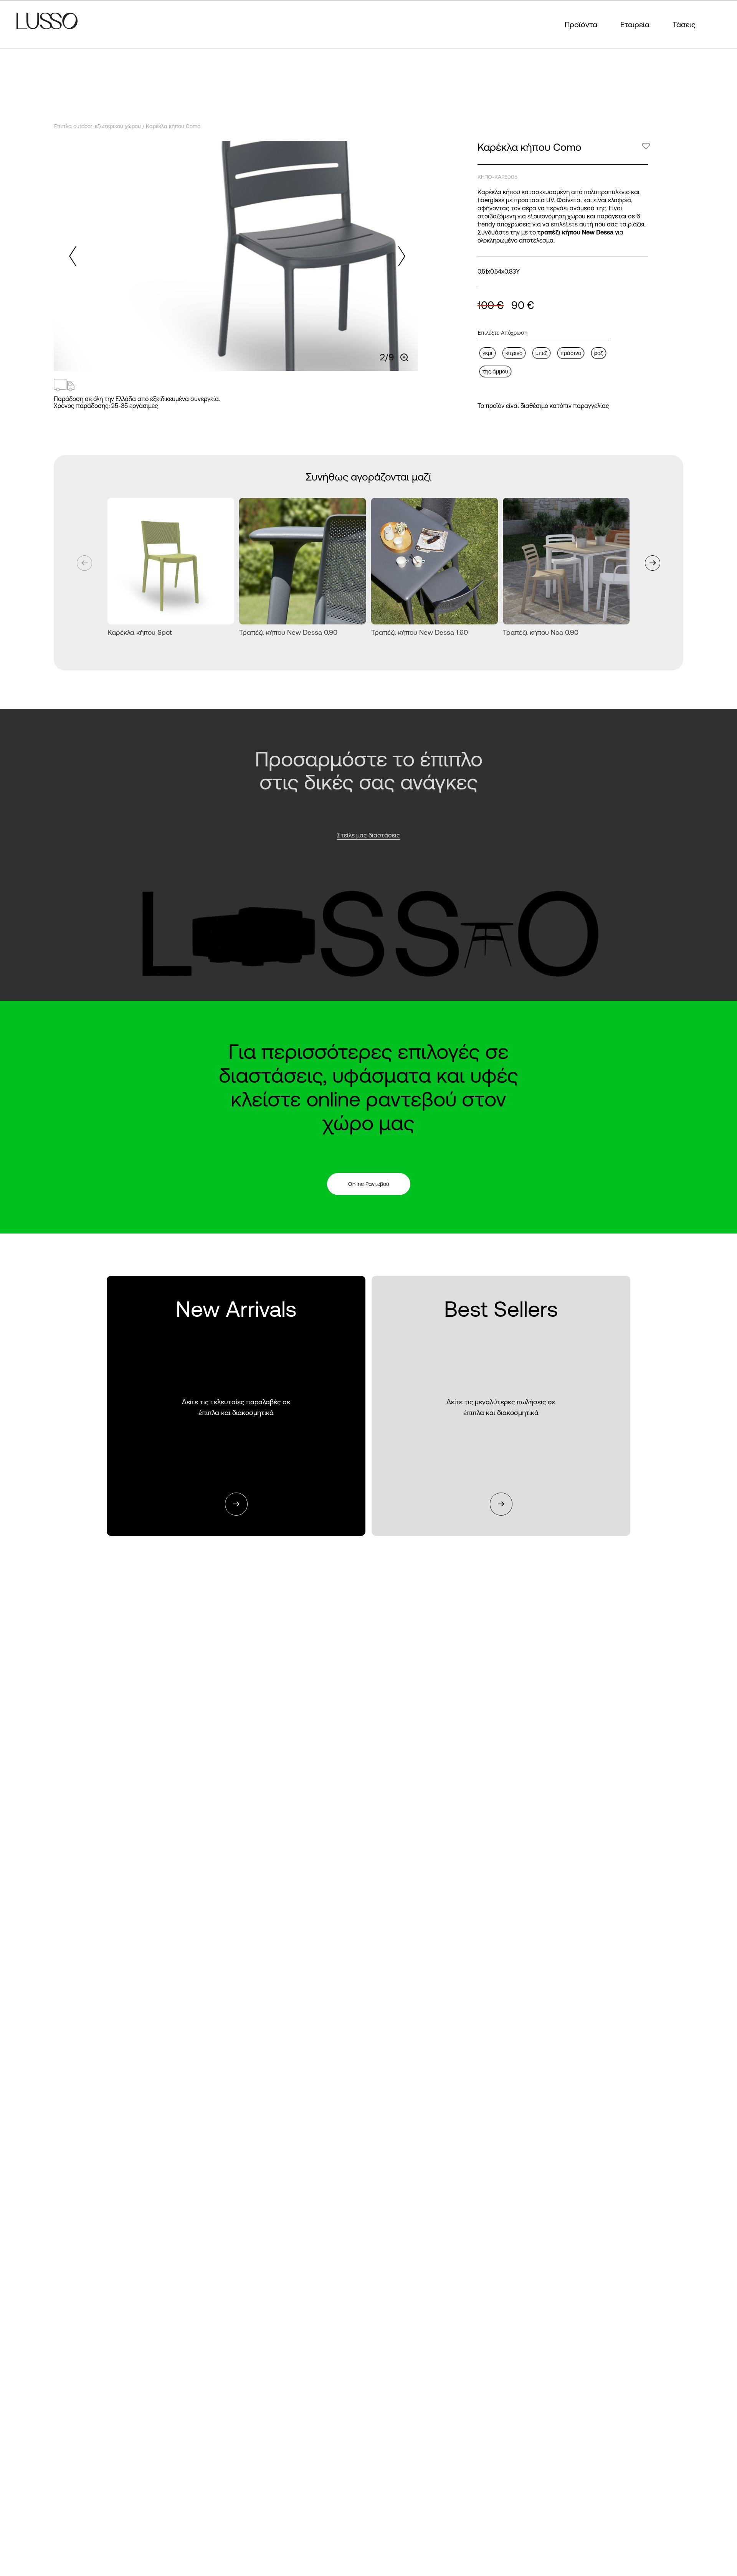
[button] (400, 256)
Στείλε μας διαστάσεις (368, 835)
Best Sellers (501, 1406)
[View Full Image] (405, 358)
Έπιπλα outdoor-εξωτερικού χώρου (97, 126)
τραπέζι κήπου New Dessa (575, 232)
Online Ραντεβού (369, 1184)
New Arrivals (236, 1406)
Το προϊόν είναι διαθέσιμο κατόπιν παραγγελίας (543, 406)
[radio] (487, 353)
